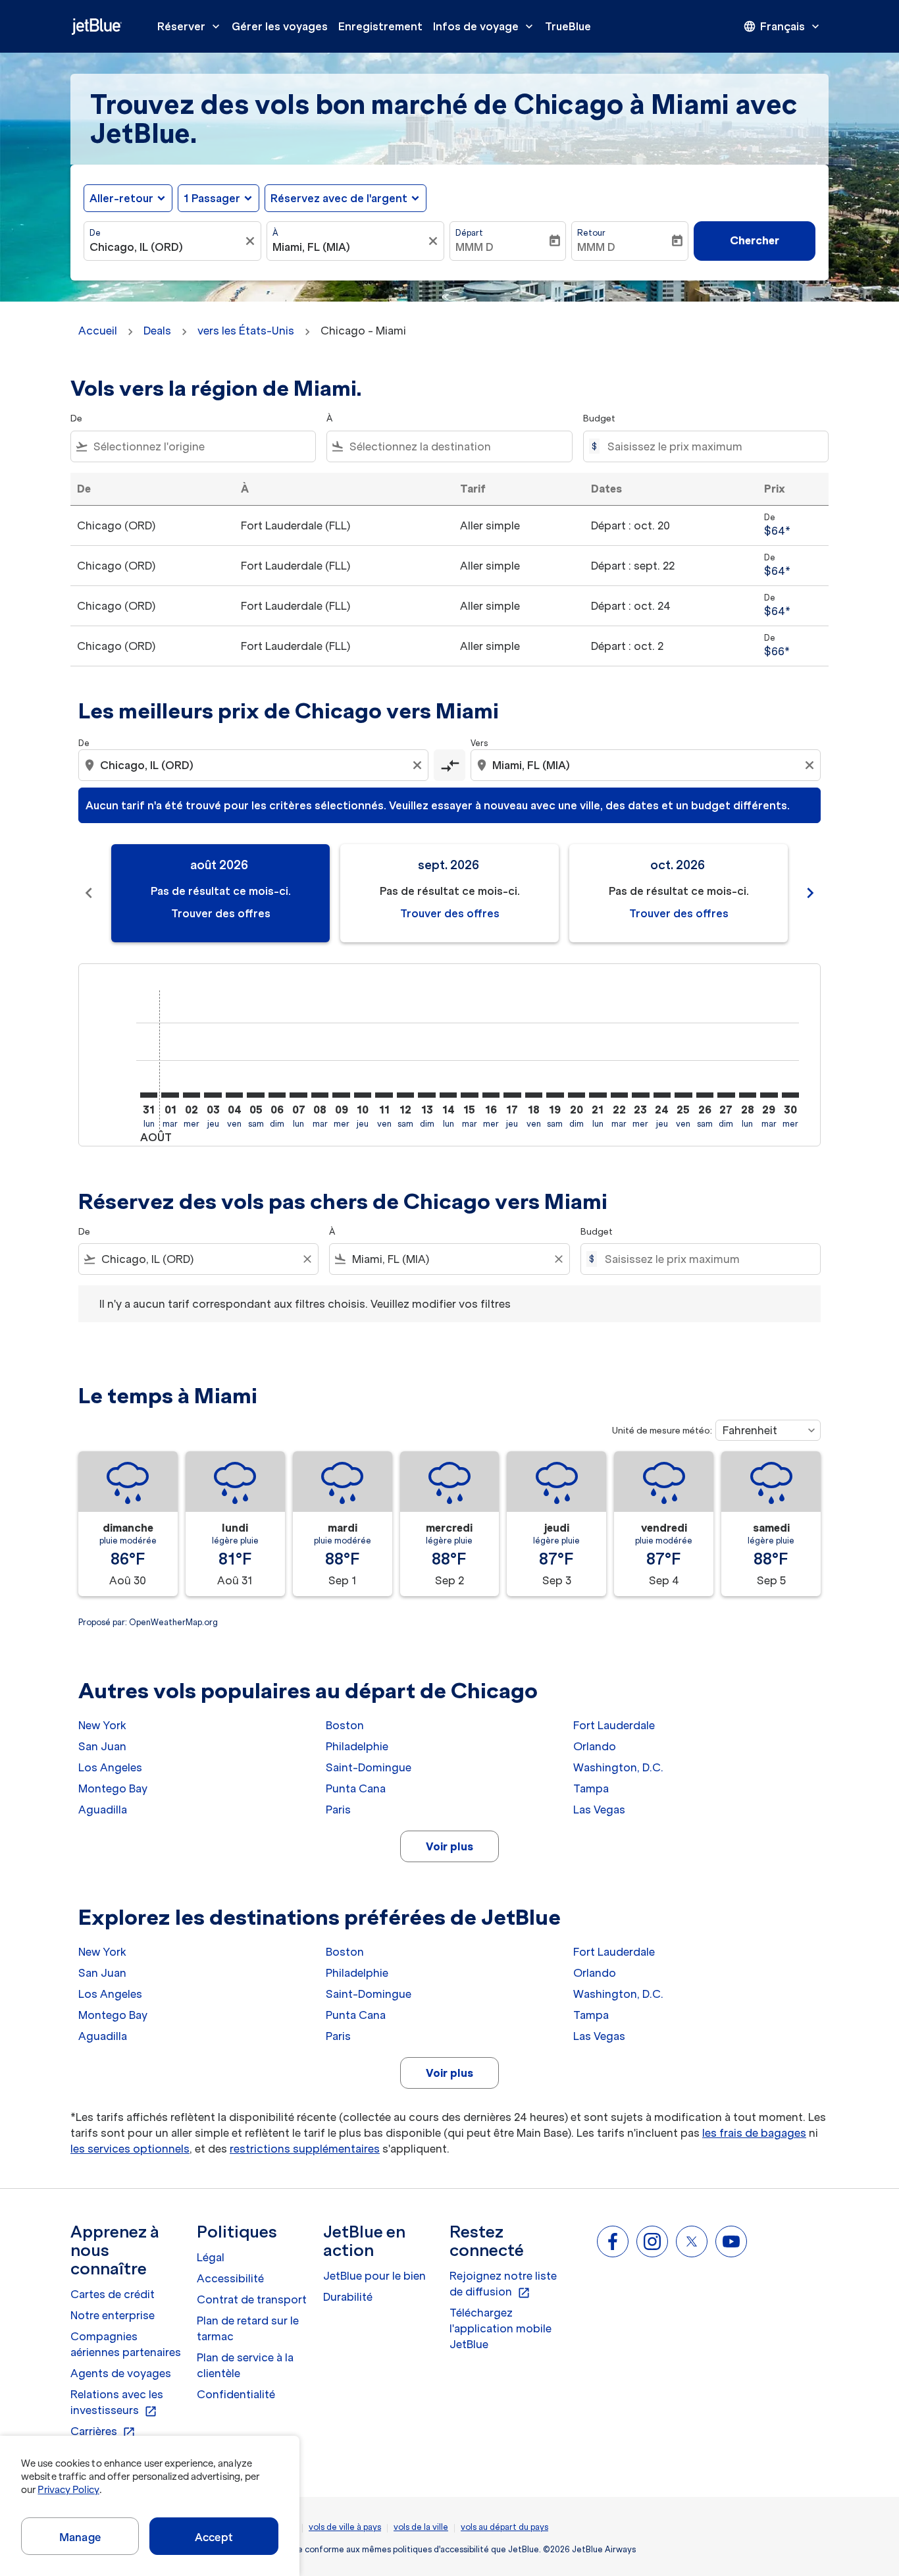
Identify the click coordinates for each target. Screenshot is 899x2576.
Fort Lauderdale (614, 1725)
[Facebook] (613, 2241)
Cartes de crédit (113, 2294)
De (95, 233)
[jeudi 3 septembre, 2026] (213, 1095)
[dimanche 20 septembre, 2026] (577, 1095)
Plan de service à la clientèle (245, 2365)
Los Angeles (110, 1767)
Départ (469, 233)
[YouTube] (731, 2241)
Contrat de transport (252, 2299)
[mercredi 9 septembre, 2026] (341, 1095)
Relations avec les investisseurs (117, 2403)
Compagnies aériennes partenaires (126, 2344)
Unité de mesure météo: (662, 1431)
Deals (157, 331)
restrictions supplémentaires (305, 2149)
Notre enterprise (113, 2315)
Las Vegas (599, 1810)
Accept (214, 2537)
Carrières (103, 2432)
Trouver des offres (221, 913)
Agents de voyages (121, 2373)
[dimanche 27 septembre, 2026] (726, 1095)
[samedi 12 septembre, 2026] (405, 1095)
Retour (591, 233)
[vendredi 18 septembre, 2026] (534, 1095)
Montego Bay (113, 1788)
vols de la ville (421, 2527)
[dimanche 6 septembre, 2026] (277, 1095)
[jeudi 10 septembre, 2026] (363, 1095)
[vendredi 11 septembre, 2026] (384, 1095)
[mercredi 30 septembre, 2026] (790, 1095)
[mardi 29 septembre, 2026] (769, 1095)
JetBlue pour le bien (374, 2276)
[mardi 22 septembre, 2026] (619, 1095)
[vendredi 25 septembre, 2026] (683, 1095)
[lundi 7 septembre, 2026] (298, 1095)
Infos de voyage (484, 26)
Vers (479, 743)
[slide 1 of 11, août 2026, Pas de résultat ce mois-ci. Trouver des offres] (220, 893)
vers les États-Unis (246, 331)
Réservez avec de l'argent (339, 198)
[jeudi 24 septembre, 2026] (662, 1095)
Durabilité (348, 2297)
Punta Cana (356, 1788)
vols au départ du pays (504, 2527)
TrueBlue (568, 26)
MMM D (475, 247)
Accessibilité (230, 2278)
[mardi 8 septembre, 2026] (320, 1095)
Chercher (755, 240)
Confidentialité (236, 2394)
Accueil (98, 331)
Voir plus (449, 1846)
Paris (338, 1810)
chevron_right (810, 893)
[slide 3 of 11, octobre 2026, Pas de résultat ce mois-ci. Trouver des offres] (679, 893)
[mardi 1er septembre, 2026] (170, 1095)
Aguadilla (103, 1810)
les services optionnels (130, 2149)
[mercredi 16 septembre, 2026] (491, 1095)
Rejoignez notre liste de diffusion (503, 2284)
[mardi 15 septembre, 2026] (469, 1095)
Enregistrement (380, 26)
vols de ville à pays (345, 2527)
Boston (345, 1725)
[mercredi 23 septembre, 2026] (640, 1095)
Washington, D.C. (618, 1767)
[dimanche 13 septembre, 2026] (426, 1095)
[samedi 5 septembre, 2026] (255, 1095)
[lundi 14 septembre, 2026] (448, 1095)
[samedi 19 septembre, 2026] (555, 1095)
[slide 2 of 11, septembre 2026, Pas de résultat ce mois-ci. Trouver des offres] (449, 893)
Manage (80, 2537)
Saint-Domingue (369, 1767)
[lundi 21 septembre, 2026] (598, 1095)
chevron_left (89, 893)
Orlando (595, 1746)
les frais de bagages (754, 2133)
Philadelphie (357, 1746)
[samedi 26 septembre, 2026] (705, 1095)
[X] (692, 2241)
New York (102, 1725)
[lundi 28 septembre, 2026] (748, 1095)
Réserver (190, 26)
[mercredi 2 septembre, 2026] (192, 1095)
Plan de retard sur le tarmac (248, 2328)
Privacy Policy (68, 2490)
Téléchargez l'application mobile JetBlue (501, 2328)
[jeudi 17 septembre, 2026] (512, 1095)
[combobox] (166, 247)
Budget (599, 418)
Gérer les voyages (280, 26)
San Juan (102, 1746)
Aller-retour (121, 198)
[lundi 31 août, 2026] (149, 1095)
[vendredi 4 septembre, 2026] (234, 1095)
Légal (211, 2257)
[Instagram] (652, 2241)
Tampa (591, 1788)
